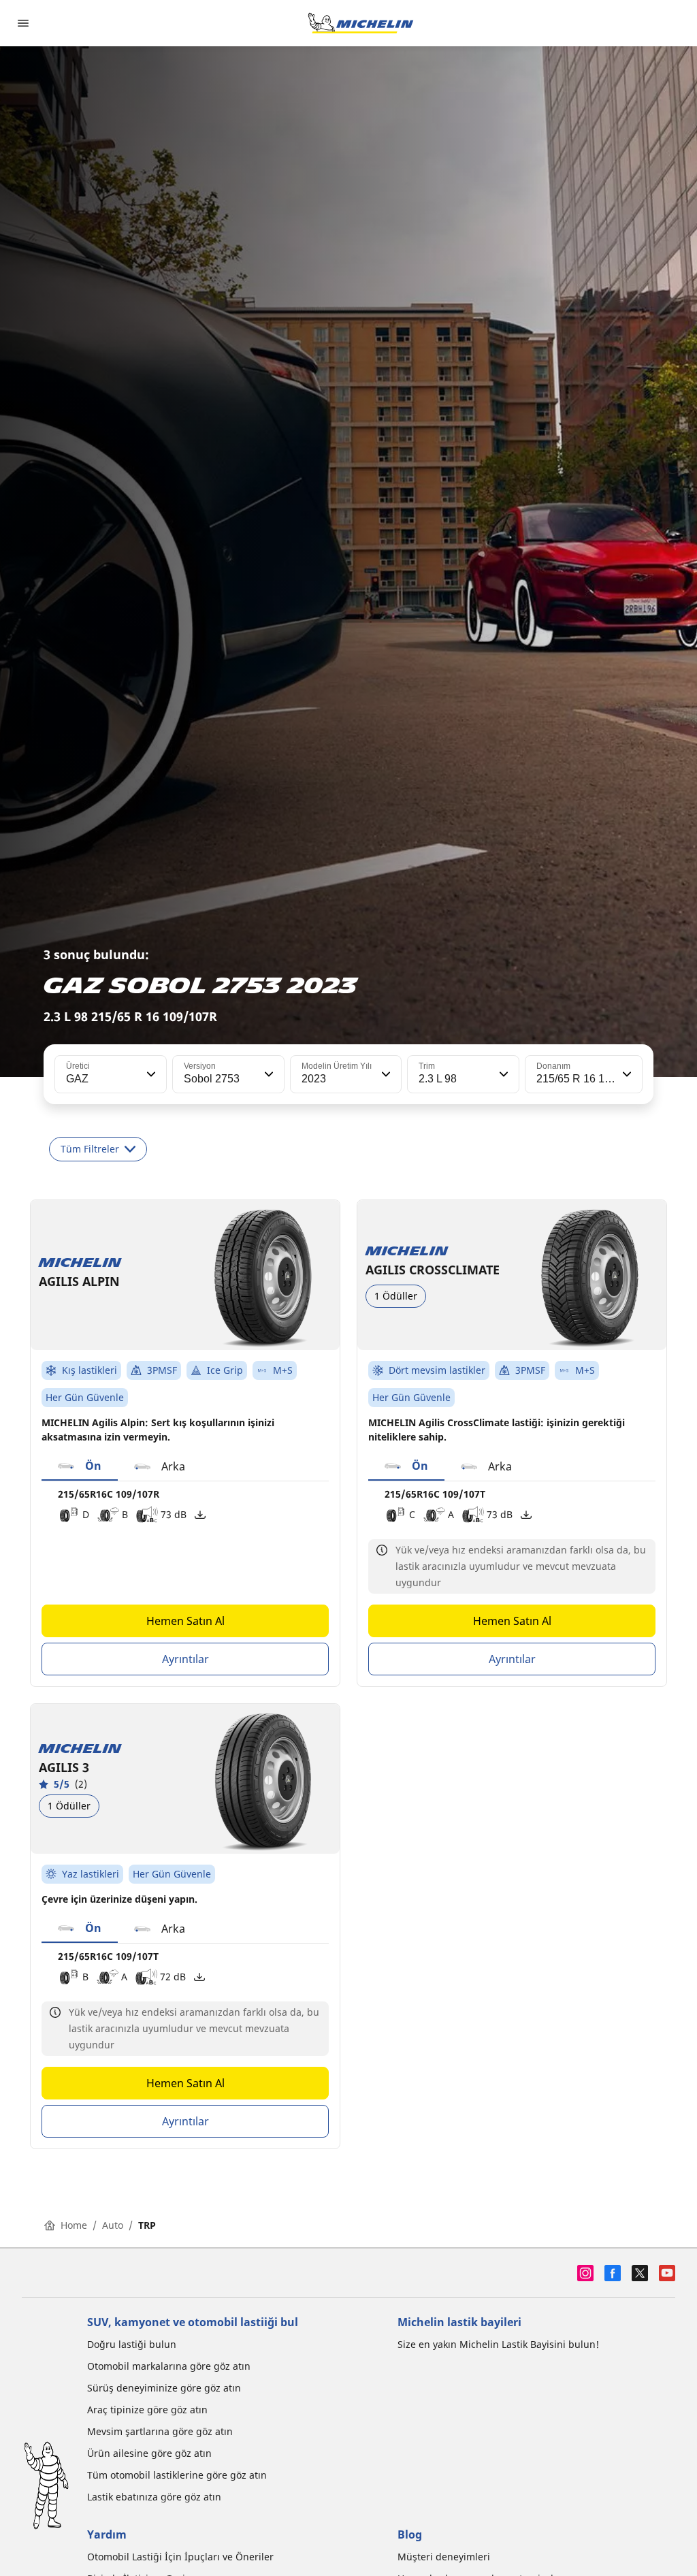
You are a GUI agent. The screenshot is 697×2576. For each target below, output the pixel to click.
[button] (150, 1074)
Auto (113, 2225)
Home (74, 2225)
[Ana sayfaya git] (361, 23)
